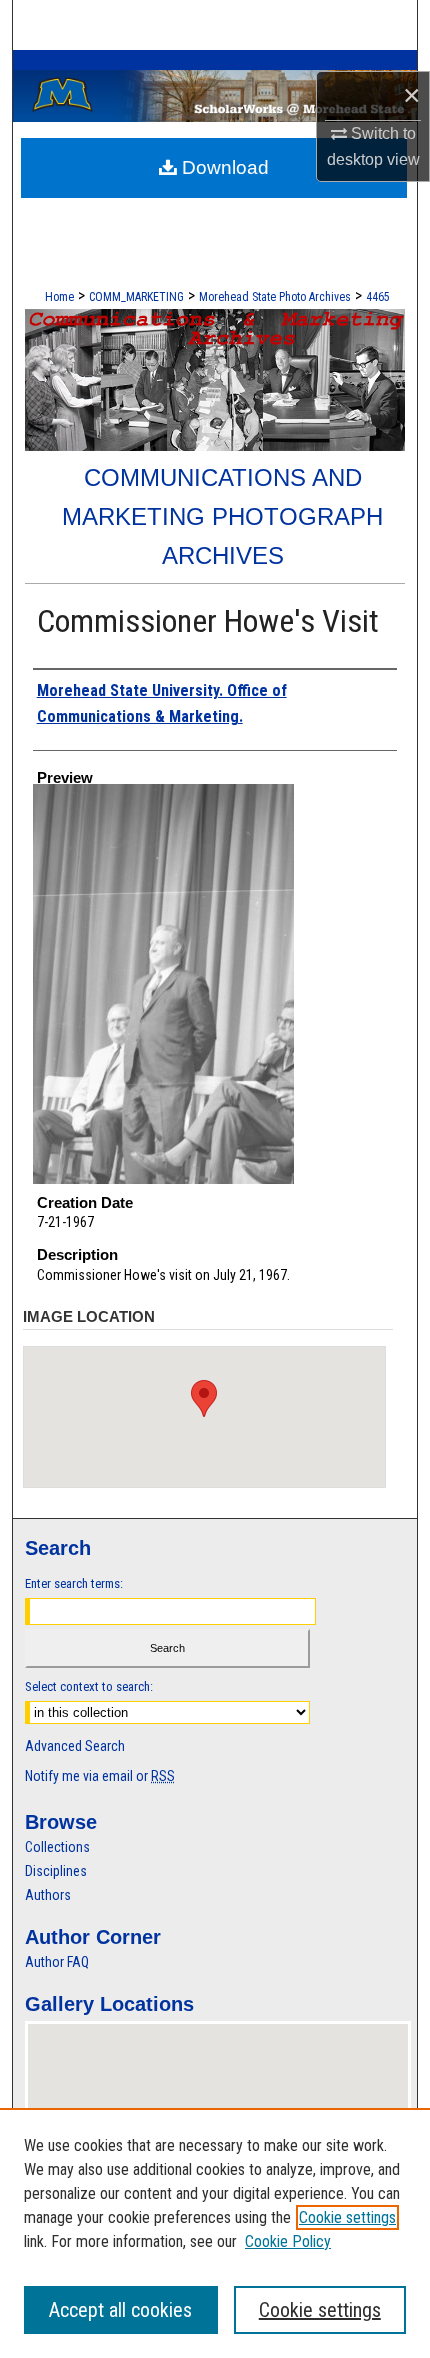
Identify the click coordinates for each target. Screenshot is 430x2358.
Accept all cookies (120, 2310)
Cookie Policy (288, 2241)
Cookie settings (347, 2217)
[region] (215, 2233)
